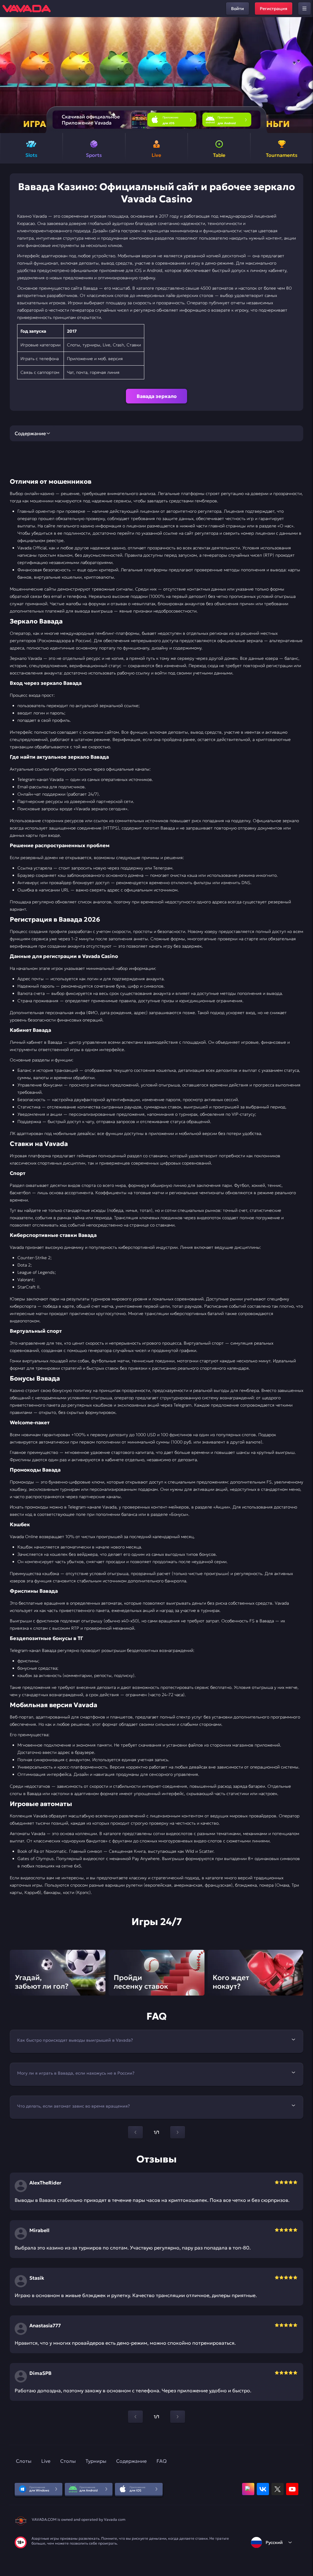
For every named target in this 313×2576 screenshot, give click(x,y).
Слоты (24, 2461)
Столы (68, 2461)
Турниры (96, 2461)
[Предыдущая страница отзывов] (135, 2417)
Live (46, 2461)
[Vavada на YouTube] (292, 2489)
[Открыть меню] (304, 9)
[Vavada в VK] (263, 2489)
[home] (27, 9)
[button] (306, 75)
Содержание (131, 2461)
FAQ (162, 2461)
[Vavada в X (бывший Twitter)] (278, 2489)
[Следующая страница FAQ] (178, 2132)
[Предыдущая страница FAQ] (135, 2132)
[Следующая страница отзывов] (178, 2417)
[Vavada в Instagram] (248, 2489)
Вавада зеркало (157, 396)
